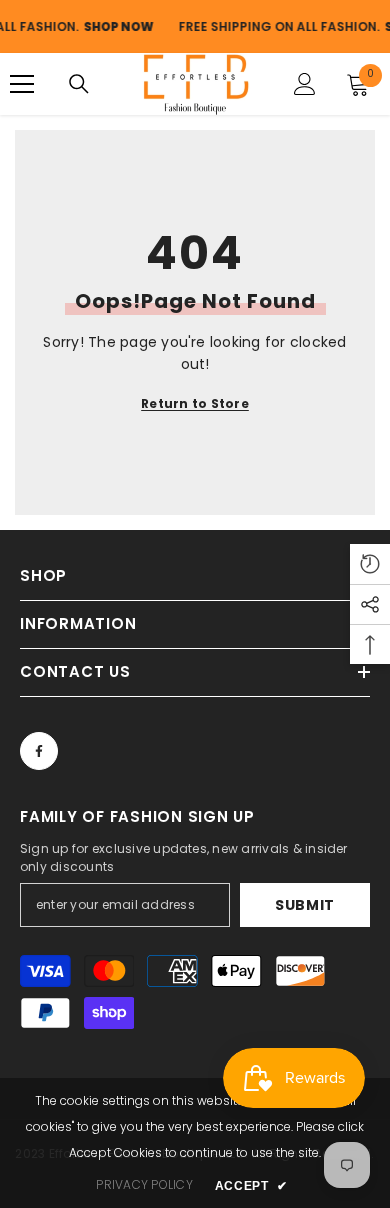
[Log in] (305, 84)
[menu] (22, 84)
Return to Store (195, 403)
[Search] (79, 84)
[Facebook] (39, 751)
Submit (305, 905)
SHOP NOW (112, 26)
